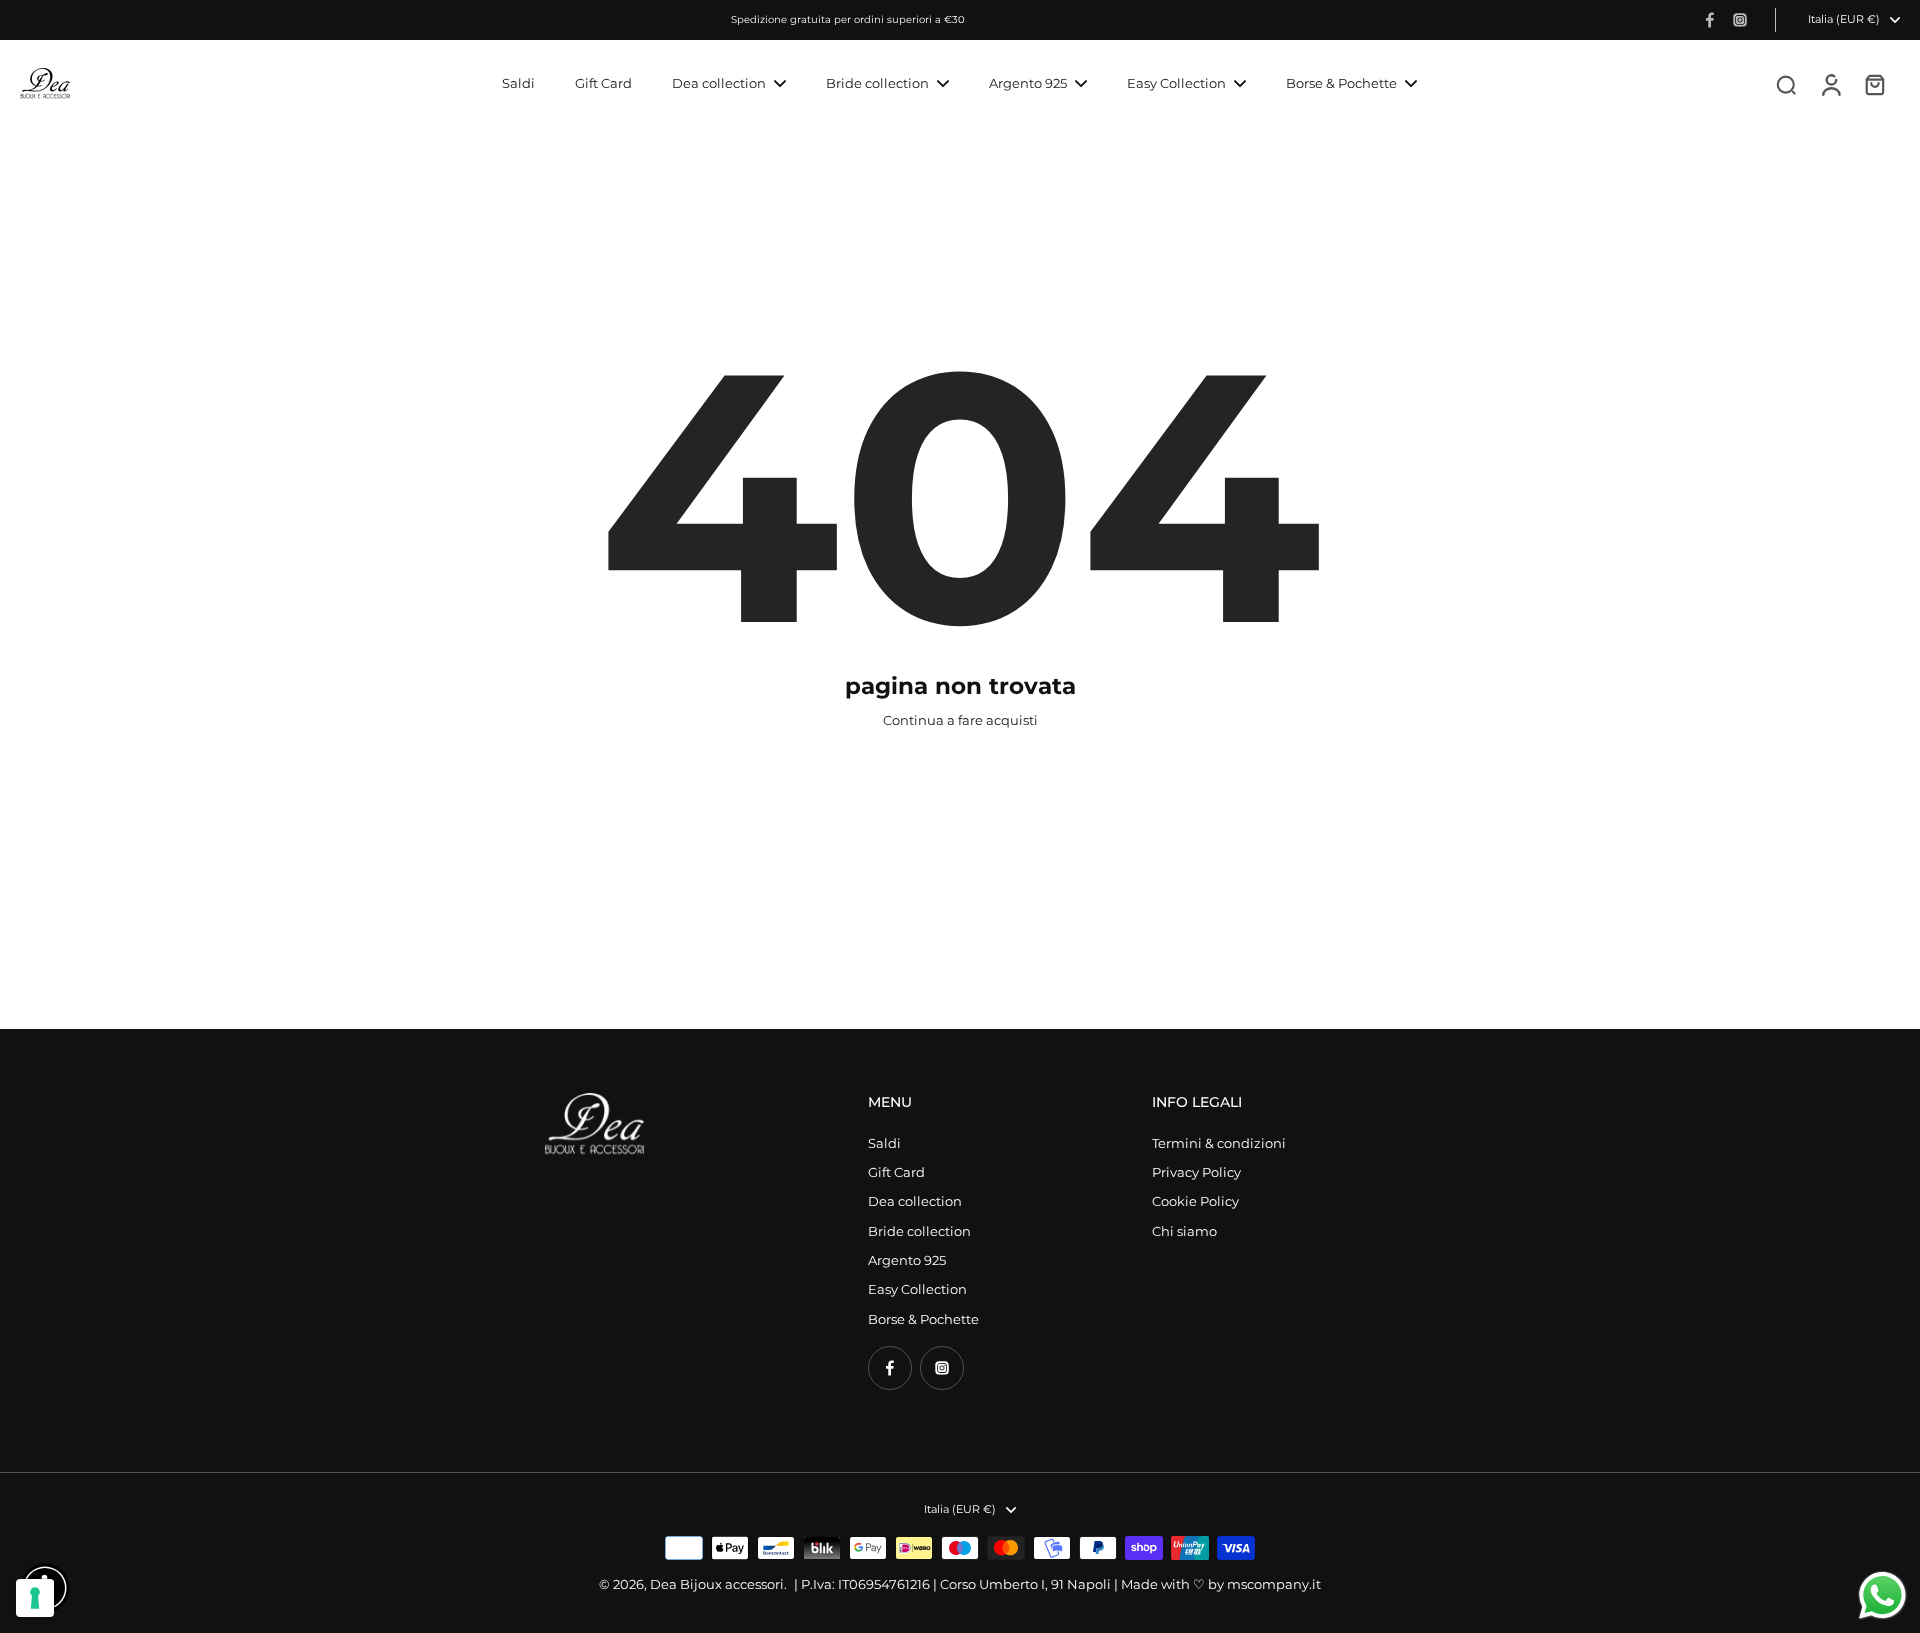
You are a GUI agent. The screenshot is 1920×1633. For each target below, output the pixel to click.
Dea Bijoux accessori (717, 1584)
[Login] (1830, 84)
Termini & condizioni (1219, 1143)
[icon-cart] (1874, 84)
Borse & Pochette (923, 1319)
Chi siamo (1184, 1231)
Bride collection (919, 1231)
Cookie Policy (1195, 1201)
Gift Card (896, 1172)
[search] (1786, 84)
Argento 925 (907, 1260)
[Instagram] (1740, 20)
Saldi (884, 1143)
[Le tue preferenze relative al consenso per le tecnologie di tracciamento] (35, 1598)
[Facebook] (1710, 20)
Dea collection (915, 1201)
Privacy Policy (1196, 1172)
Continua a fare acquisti (960, 720)
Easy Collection (917, 1289)
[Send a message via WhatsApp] (1882, 1595)
